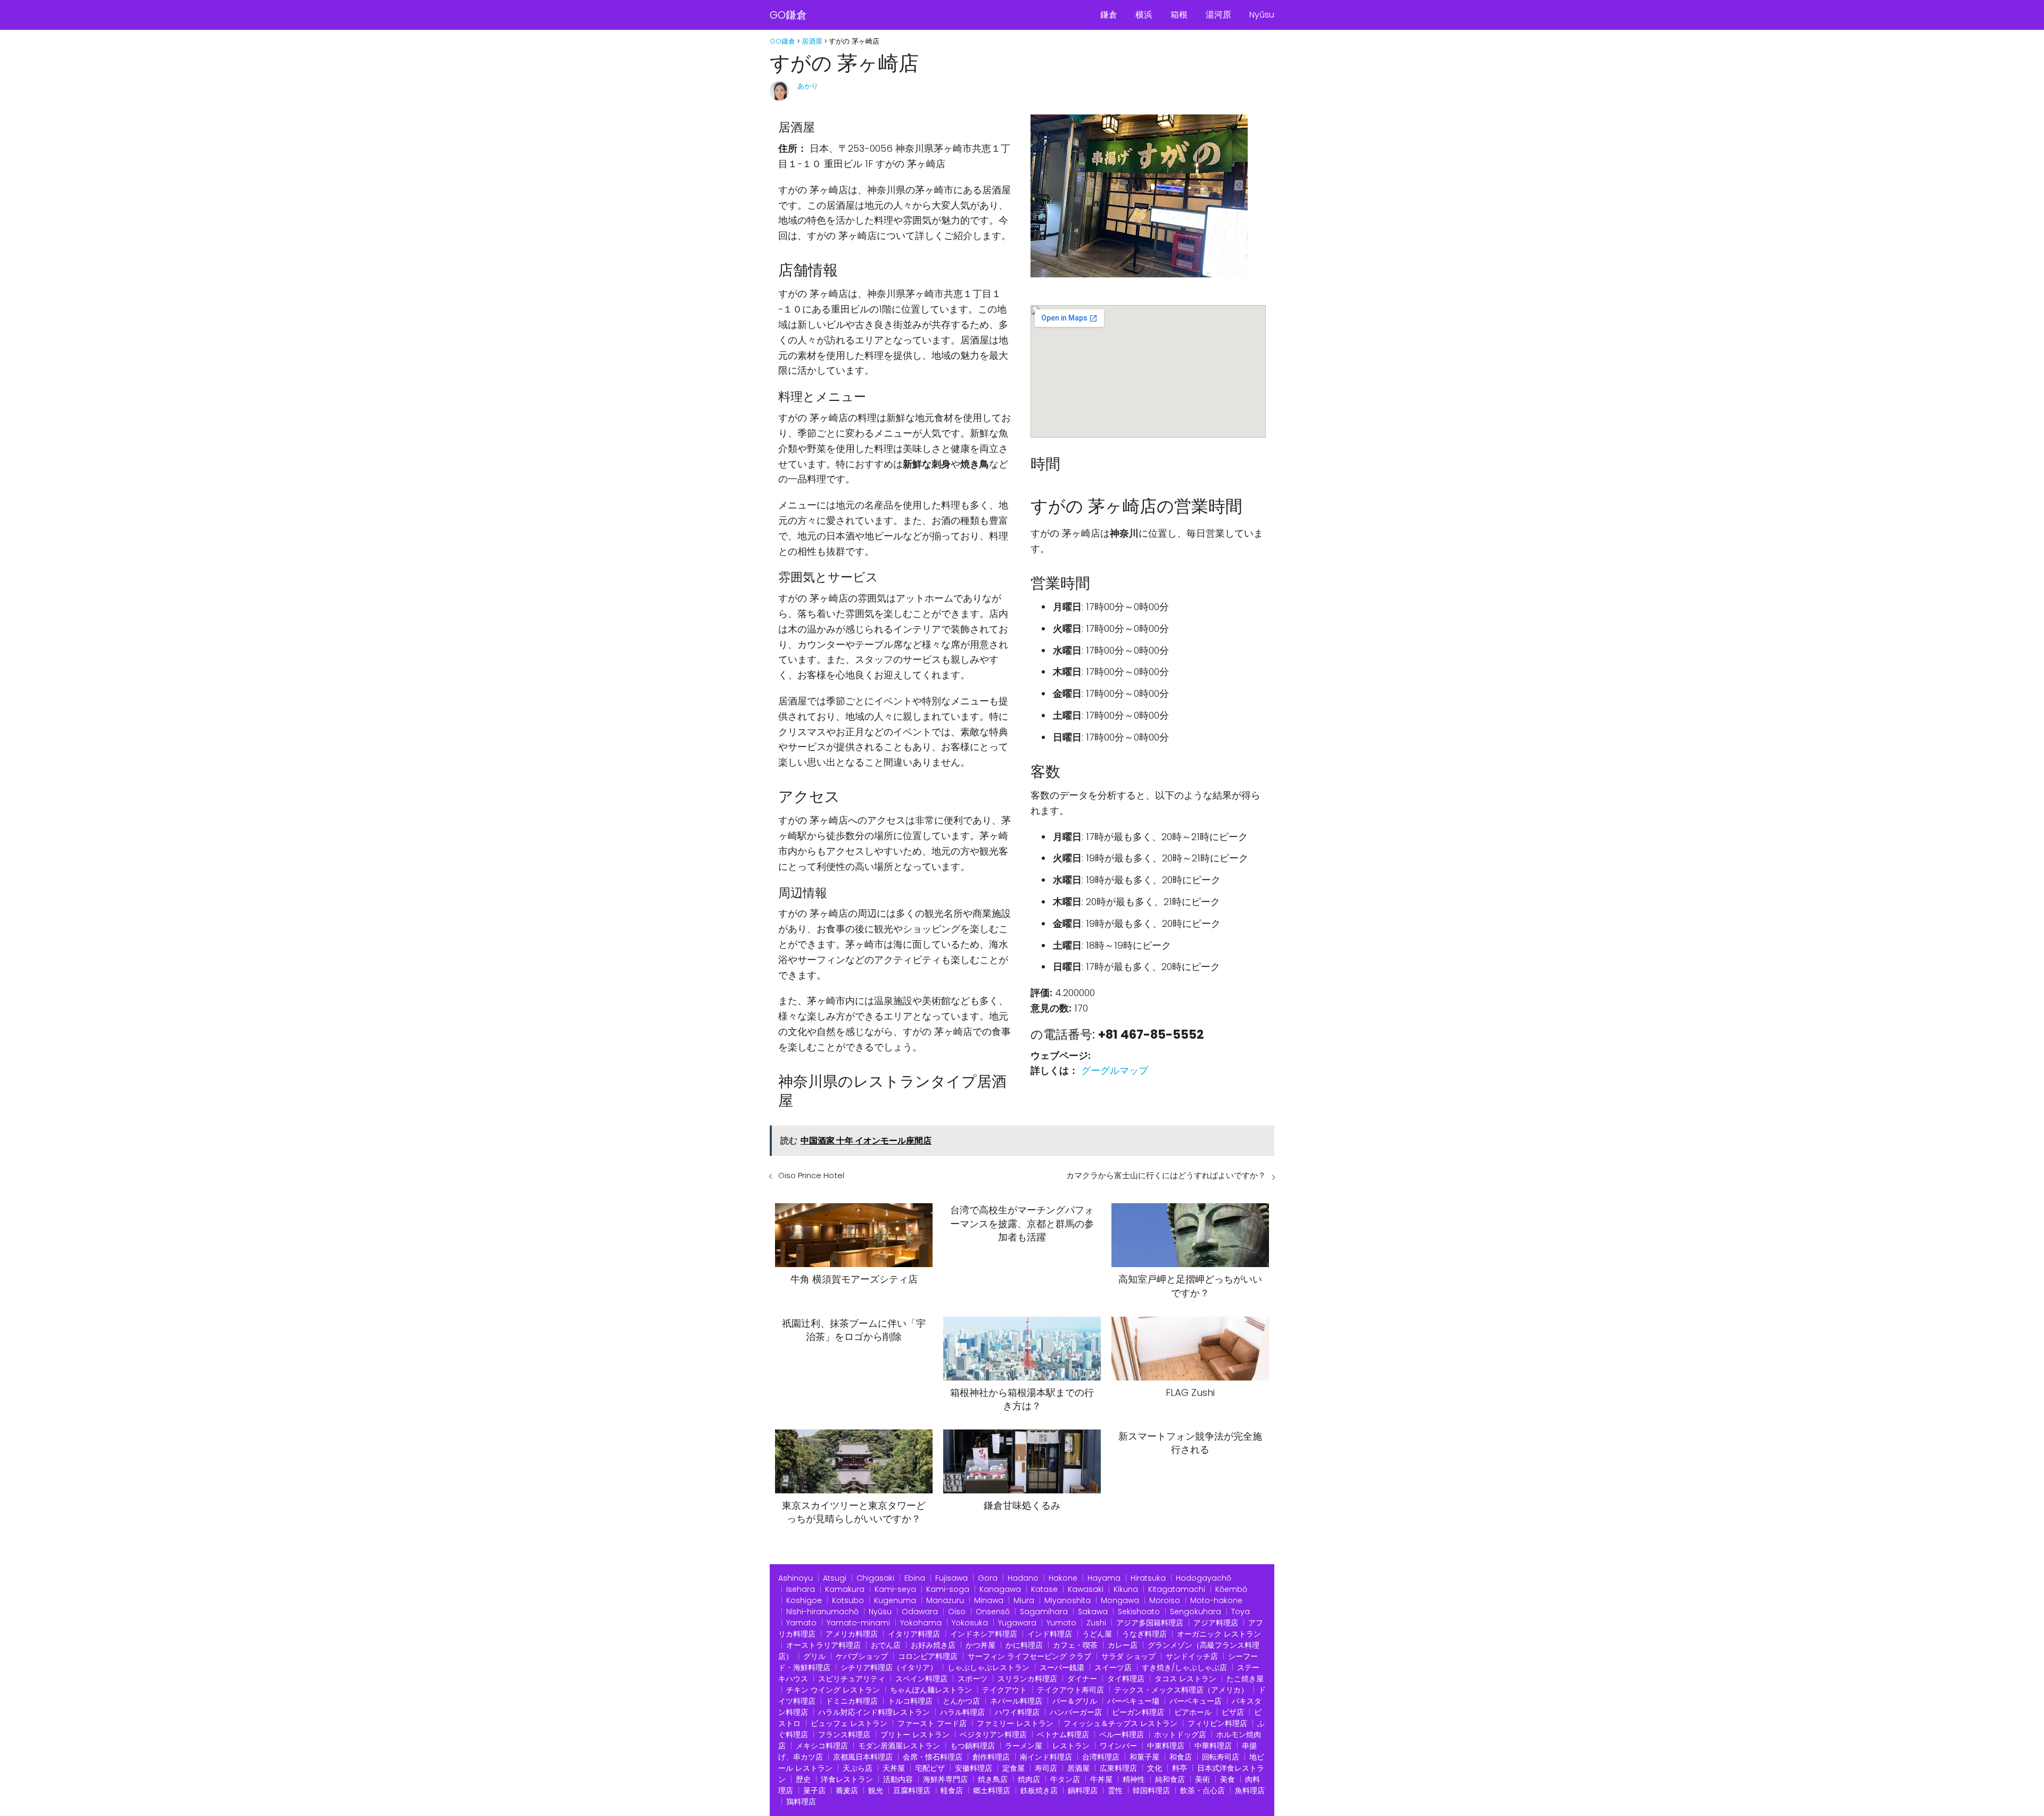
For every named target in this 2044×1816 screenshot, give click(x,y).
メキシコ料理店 (822, 1746)
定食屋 (1013, 1768)
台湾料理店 (1101, 1757)
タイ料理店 (1126, 1679)
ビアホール (1193, 1712)
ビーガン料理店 (1138, 1712)
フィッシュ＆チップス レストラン (1120, 1723)
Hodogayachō (1204, 1578)
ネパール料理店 (1016, 1701)
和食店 (1181, 1757)
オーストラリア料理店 (823, 1645)
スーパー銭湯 (1062, 1667)
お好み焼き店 (933, 1645)
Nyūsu (1262, 15)
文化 (1155, 1768)
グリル (814, 1656)
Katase (1044, 1589)
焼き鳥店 (993, 1779)
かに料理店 (1024, 1645)
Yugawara (1017, 1623)
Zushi (1096, 1623)
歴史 (803, 1779)
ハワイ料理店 (1017, 1712)
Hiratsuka (1148, 1578)
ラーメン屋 (1024, 1746)
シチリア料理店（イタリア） (889, 1667)
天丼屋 (894, 1768)
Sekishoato (1139, 1612)
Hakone (1063, 1578)
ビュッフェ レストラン (849, 1723)
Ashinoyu (796, 1578)
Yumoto (1061, 1623)
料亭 (1180, 1768)
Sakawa (1093, 1612)
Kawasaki (1086, 1589)
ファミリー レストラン (1015, 1723)
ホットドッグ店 (1180, 1735)
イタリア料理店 (914, 1634)
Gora (988, 1578)
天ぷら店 (858, 1768)
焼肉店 (1029, 1779)
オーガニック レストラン (1219, 1634)
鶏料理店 (801, 1802)
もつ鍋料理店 (972, 1746)
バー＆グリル (1075, 1701)
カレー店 (1123, 1645)
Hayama (1104, 1578)
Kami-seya (895, 1589)
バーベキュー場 (1133, 1701)
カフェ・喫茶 (1075, 1645)
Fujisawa (951, 1578)
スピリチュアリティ (852, 1679)
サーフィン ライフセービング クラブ (1029, 1656)
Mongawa (1120, 1600)
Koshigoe (804, 1600)
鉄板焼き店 (1039, 1790)
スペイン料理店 (921, 1679)
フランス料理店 (844, 1735)
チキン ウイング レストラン (833, 1690)
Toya (1241, 1612)
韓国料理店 (1151, 1790)
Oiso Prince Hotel (811, 1175)
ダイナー (1082, 1679)
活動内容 (898, 1779)
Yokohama (921, 1623)
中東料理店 (1166, 1746)
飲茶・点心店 (1202, 1790)
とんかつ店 (961, 1701)
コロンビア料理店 (928, 1656)
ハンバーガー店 (1076, 1712)
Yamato (801, 1623)
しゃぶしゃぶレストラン (988, 1667)
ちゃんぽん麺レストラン (931, 1690)
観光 (876, 1790)
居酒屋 (1078, 1768)
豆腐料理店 (912, 1790)
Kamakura (845, 1589)
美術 (1202, 1779)
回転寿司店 (1221, 1757)
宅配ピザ (930, 1768)
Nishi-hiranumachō (822, 1612)
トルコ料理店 (910, 1701)
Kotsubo (848, 1600)
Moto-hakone (1216, 1600)
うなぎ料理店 (1144, 1634)
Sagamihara (1044, 1612)
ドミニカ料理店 (852, 1701)
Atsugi (835, 1578)
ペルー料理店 (1122, 1735)
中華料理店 (1213, 1746)
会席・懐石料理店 (933, 1757)
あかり (808, 86)
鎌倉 (1109, 15)
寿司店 (1046, 1768)
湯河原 (1218, 15)
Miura (1024, 1600)
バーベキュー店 (1196, 1701)
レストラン (1071, 1746)
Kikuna (1126, 1589)
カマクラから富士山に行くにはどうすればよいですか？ (1166, 1175)
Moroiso (1165, 1600)
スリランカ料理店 (1027, 1679)
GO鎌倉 (788, 15)
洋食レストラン (847, 1779)
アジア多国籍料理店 (1150, 1623)
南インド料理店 (1046, 1757)
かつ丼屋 (980, 1645)
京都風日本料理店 (863, 1757)
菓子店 (814, 1790)
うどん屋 (1097, 1634)
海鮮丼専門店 (945, 1779)
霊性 (1115, 1790)
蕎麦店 (847, 1790)
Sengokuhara (1196, 1612)
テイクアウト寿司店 (1070, 1690)
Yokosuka (970, 1623)
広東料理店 (1118, 1768)
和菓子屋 (1144, 1757)
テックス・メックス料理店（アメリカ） (1181, 1690)
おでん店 (886, 1645)
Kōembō (1231, 1589)
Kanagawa (1000, 1589)
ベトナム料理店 (1063, 1735)
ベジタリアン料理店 (993, 1735)
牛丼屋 (1101, 1779)
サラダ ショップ (1128, 1656)
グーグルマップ (1115, 1070)
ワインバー (1118, 1746)
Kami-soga (948, 1589)
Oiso (957, 1612)
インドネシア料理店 (984, 1634)
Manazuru (945, 1600)
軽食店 (952, 1790)
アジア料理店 (1216, 1623)
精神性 (1134, 1779)
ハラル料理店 (962, 1712)
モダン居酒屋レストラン (899, 1746)
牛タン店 (1065, 1779)
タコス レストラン (1185, 1679)
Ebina (915, 1578)
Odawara (920, 1612)
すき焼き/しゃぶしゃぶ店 (1184, 1667)
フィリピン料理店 (1217, 1723)
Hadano (1023, 1578)
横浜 (1144, 15)
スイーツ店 (1113, 1667)
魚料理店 (1250, 1790)
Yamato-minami (858, 1623)
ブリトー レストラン (915, 1735)
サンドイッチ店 (1192, 1656)
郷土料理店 (992, 1790)
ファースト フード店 (932, 1723)
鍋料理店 (1083, 1790)
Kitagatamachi (1177, 1589)
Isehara (801, 1589)
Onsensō (993, 1612)
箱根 (1179, 15)
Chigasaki (875, 1578)
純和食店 (1170, 1779)
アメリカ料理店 (852, 1634)
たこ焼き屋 (1245, 1679)
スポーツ (972, 1679)
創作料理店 (991, 1757)
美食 (1227, 1779)
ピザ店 (1233, 1712)
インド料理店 (1050, 1634)
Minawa (989, 1600)
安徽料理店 (974, 1768)
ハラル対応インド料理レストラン (874, 1712)
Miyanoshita (1068, 1600)
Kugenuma (895, 1600)
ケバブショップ (862, 1656)
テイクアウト (1004, 1690)
